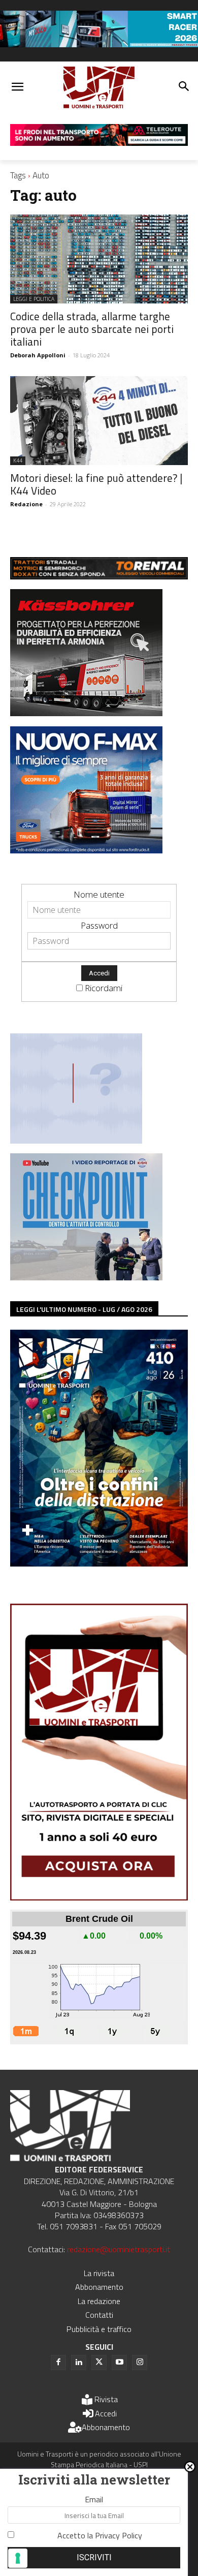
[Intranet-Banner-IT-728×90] (99, 143)
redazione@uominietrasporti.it (119, 2249)
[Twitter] (99, 2363)
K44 (18, 461)
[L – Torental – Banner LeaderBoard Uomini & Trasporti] (99, 576)
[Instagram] (140, 2363)
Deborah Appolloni (38, 355)
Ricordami (104, 988)
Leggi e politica (34, 299)
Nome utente (99, 894)
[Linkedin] (79, 2363)
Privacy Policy (119, 2535)
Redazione (26, 504)
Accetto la (100, 2535)
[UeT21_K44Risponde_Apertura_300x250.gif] (76, 1140)
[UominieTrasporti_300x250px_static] (86, 713)
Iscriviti (94, 2557)
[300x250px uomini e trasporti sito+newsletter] (86, 850)
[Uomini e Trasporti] (99, 88)
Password (99, 925)
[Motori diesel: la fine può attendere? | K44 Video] (99, 421)
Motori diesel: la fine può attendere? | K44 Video (96, 484)
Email (94, 2499)
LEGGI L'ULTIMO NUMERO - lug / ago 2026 (84, 1309)
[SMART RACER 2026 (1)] (99, 44)
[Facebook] (58, 2363)
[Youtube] (119, 2363)
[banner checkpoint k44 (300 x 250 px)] (86, 1277)
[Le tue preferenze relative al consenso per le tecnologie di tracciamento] (18, 2558)
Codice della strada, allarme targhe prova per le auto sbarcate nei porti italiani (92, 329)
